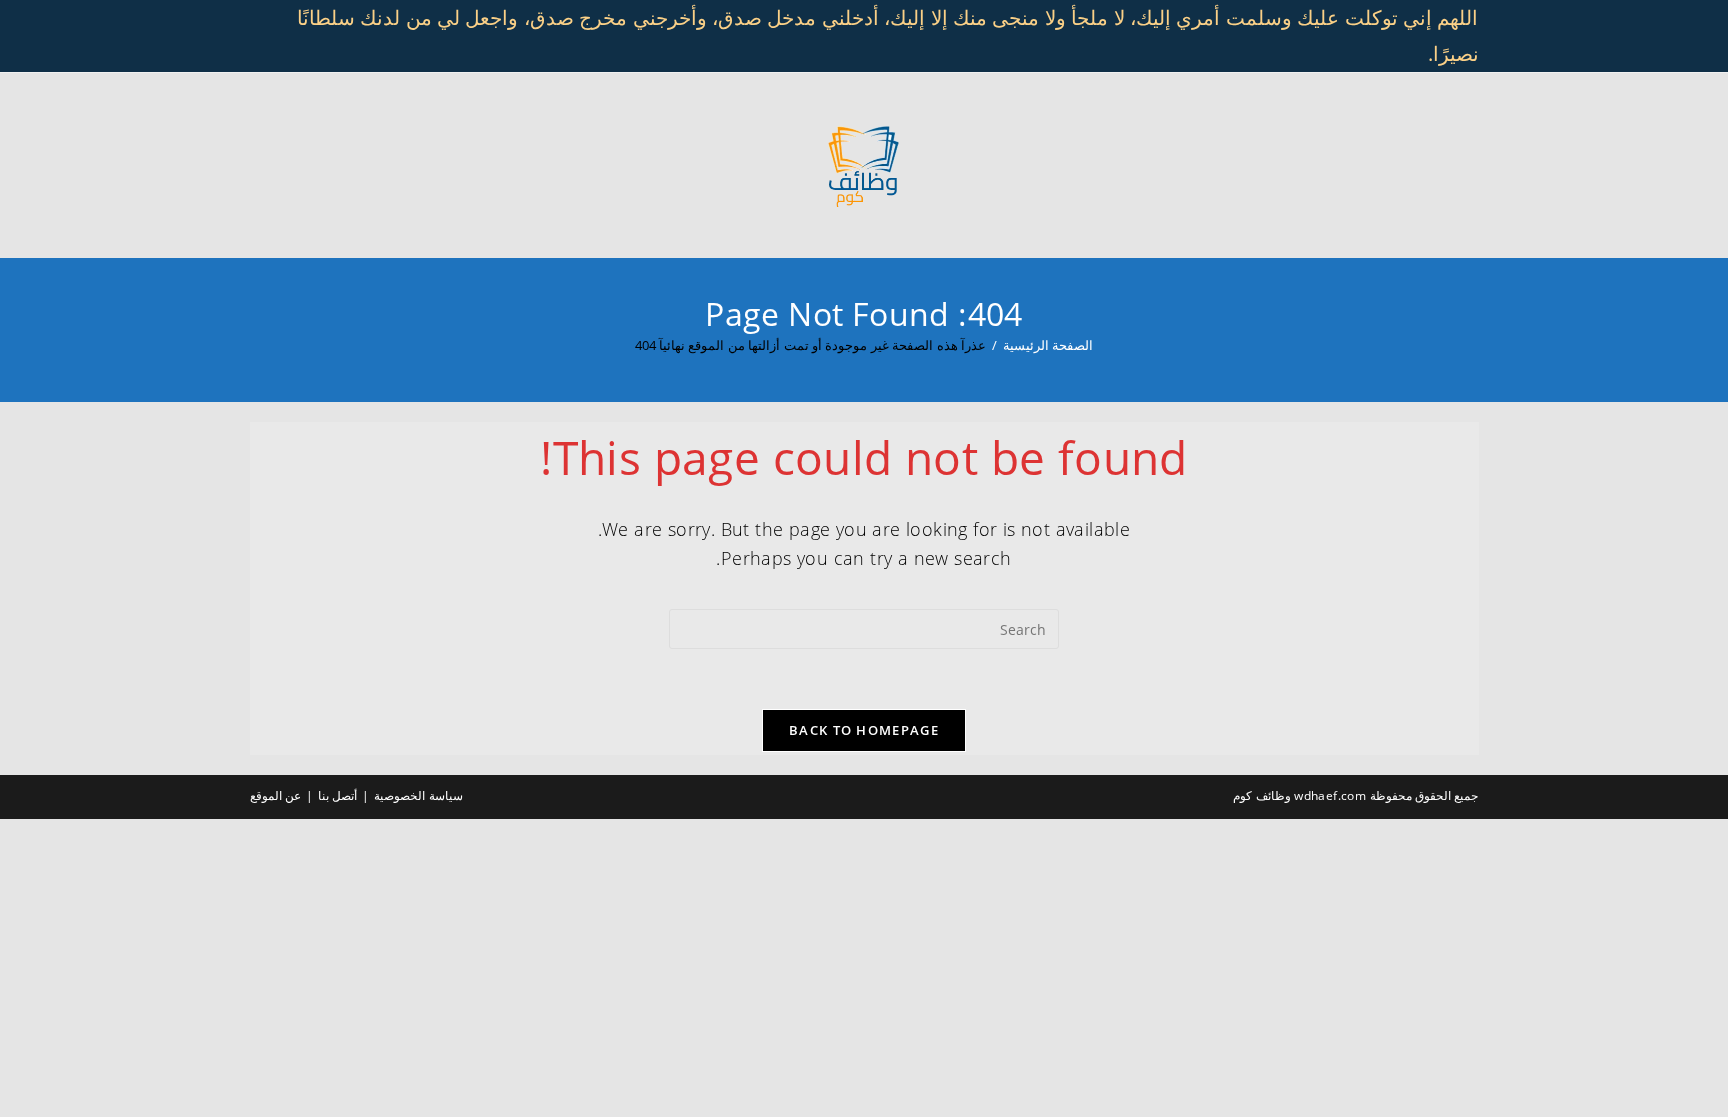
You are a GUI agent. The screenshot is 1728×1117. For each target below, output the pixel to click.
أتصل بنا (337, 795)
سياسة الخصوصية (418, 795)
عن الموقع (275, 795)
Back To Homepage (864, 730)
